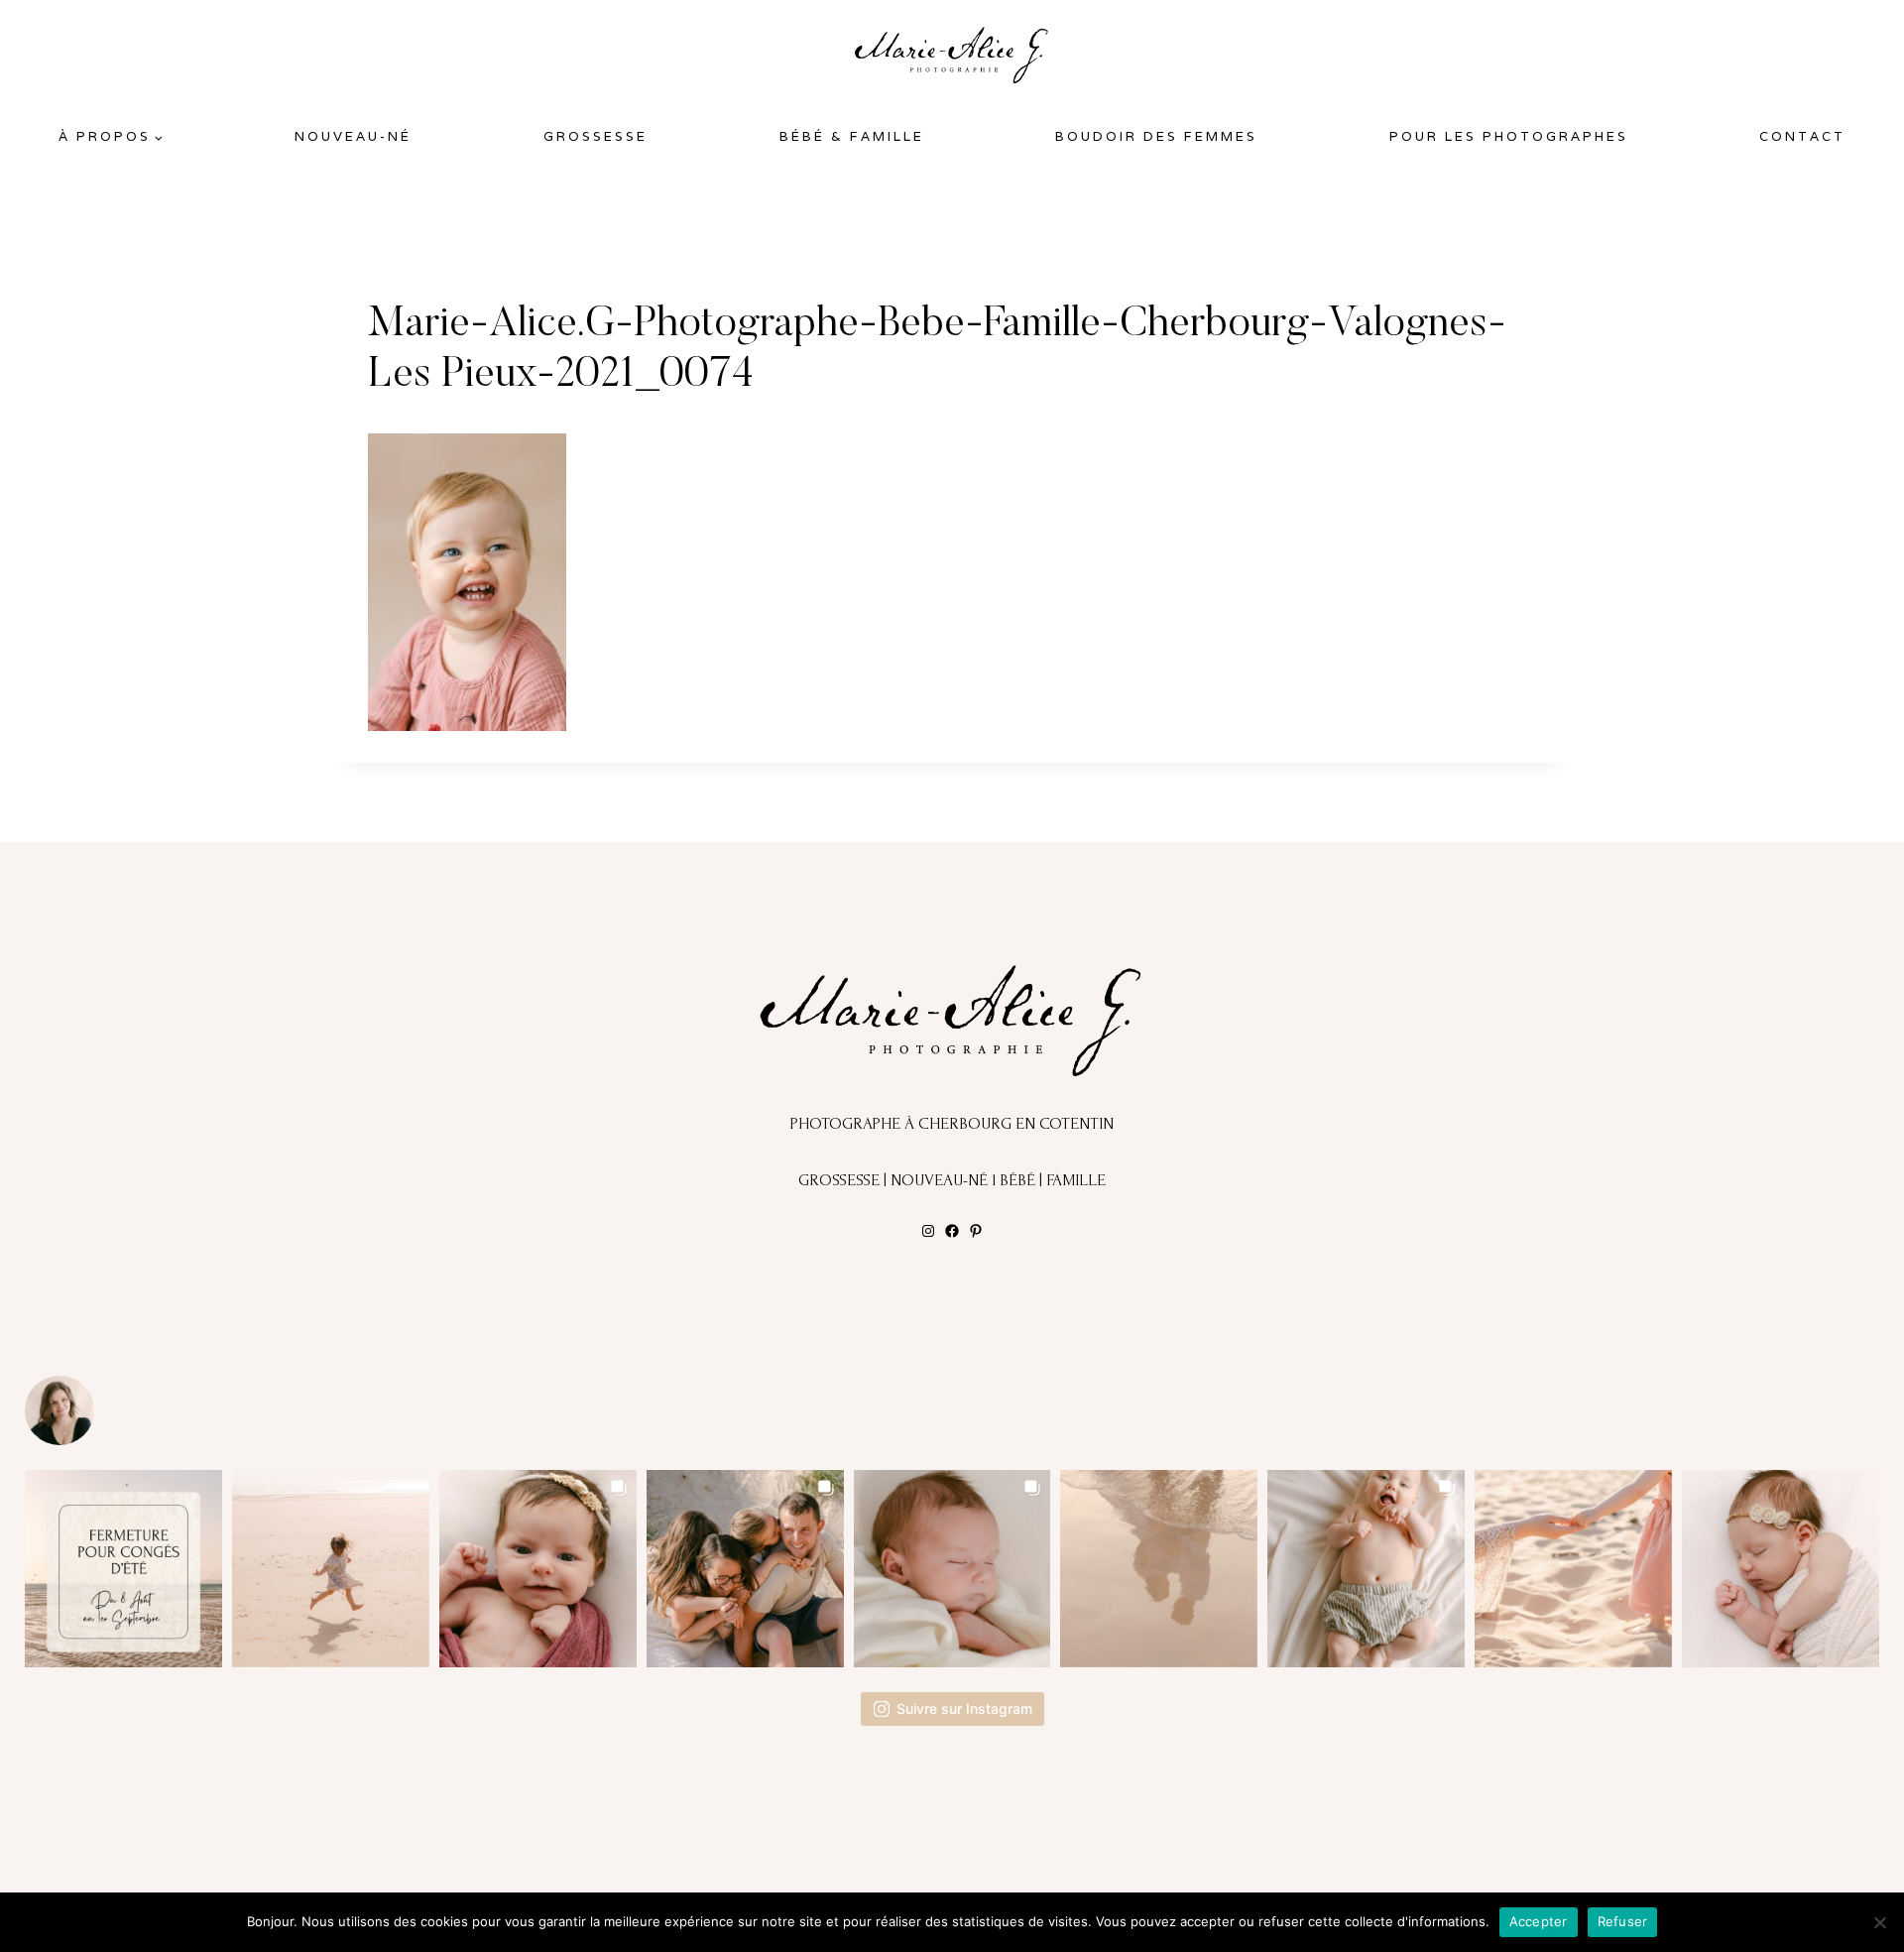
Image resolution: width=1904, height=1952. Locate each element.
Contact (1802, 136)
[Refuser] (1879, 1922)
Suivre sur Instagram (964, 1708)
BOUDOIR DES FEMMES (1156, 136)
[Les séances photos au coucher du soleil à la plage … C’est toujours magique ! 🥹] (1159, 1569)
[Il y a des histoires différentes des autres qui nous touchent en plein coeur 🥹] (538, 1569)
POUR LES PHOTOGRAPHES (1509, 136)
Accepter (1539, 1921)
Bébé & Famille (852, 136)
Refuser (1623, 1921)
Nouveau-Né (353, 136)
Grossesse (595, 136)
